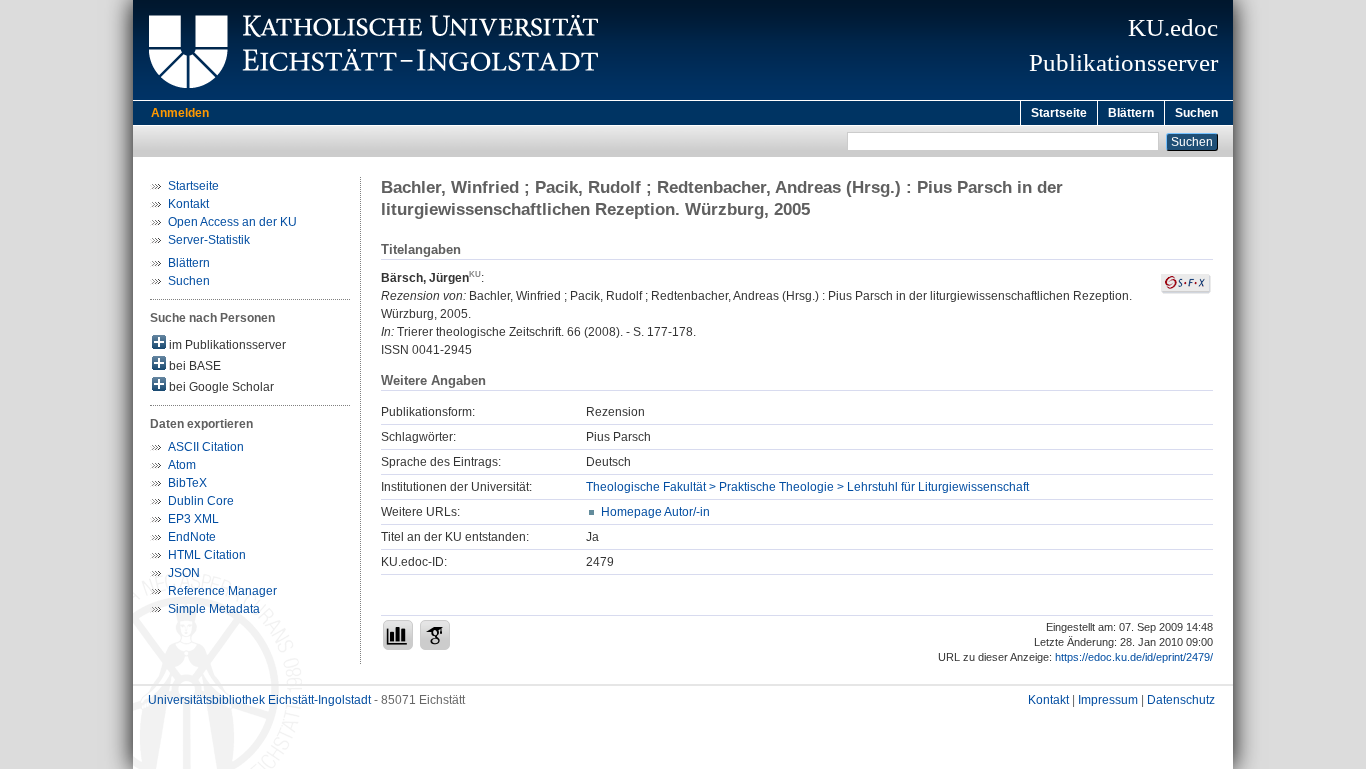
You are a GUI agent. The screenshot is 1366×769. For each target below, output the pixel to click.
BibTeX (187, 483)
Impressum (1108, 700)
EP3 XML (193, 519)
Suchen (1196, 113)
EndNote (192, 537)
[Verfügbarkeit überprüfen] (1186, 290)
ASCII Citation (206, 447)
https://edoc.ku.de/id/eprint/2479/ (1134, 657)
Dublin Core (201, 501)
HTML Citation (207, 555)
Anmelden (180, 113)
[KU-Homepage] (370, 96)
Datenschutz (1181, 700)
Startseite (1059, 113)
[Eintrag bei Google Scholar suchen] (435, 635)
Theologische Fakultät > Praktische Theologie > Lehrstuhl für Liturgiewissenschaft (807, 487)
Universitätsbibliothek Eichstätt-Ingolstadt (259, 700)
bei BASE (193, 366)
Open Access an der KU (232, 222)
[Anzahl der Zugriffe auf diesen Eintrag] (398, 635)
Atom (182, 465)
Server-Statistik (209, 240)
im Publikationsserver (226, 345)
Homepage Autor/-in (655, 512)
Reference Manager (222, 591)
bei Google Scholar (220, 387)
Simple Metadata (214, 609)
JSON (184, 573)
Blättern (1131, 113)
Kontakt (188, 204)
